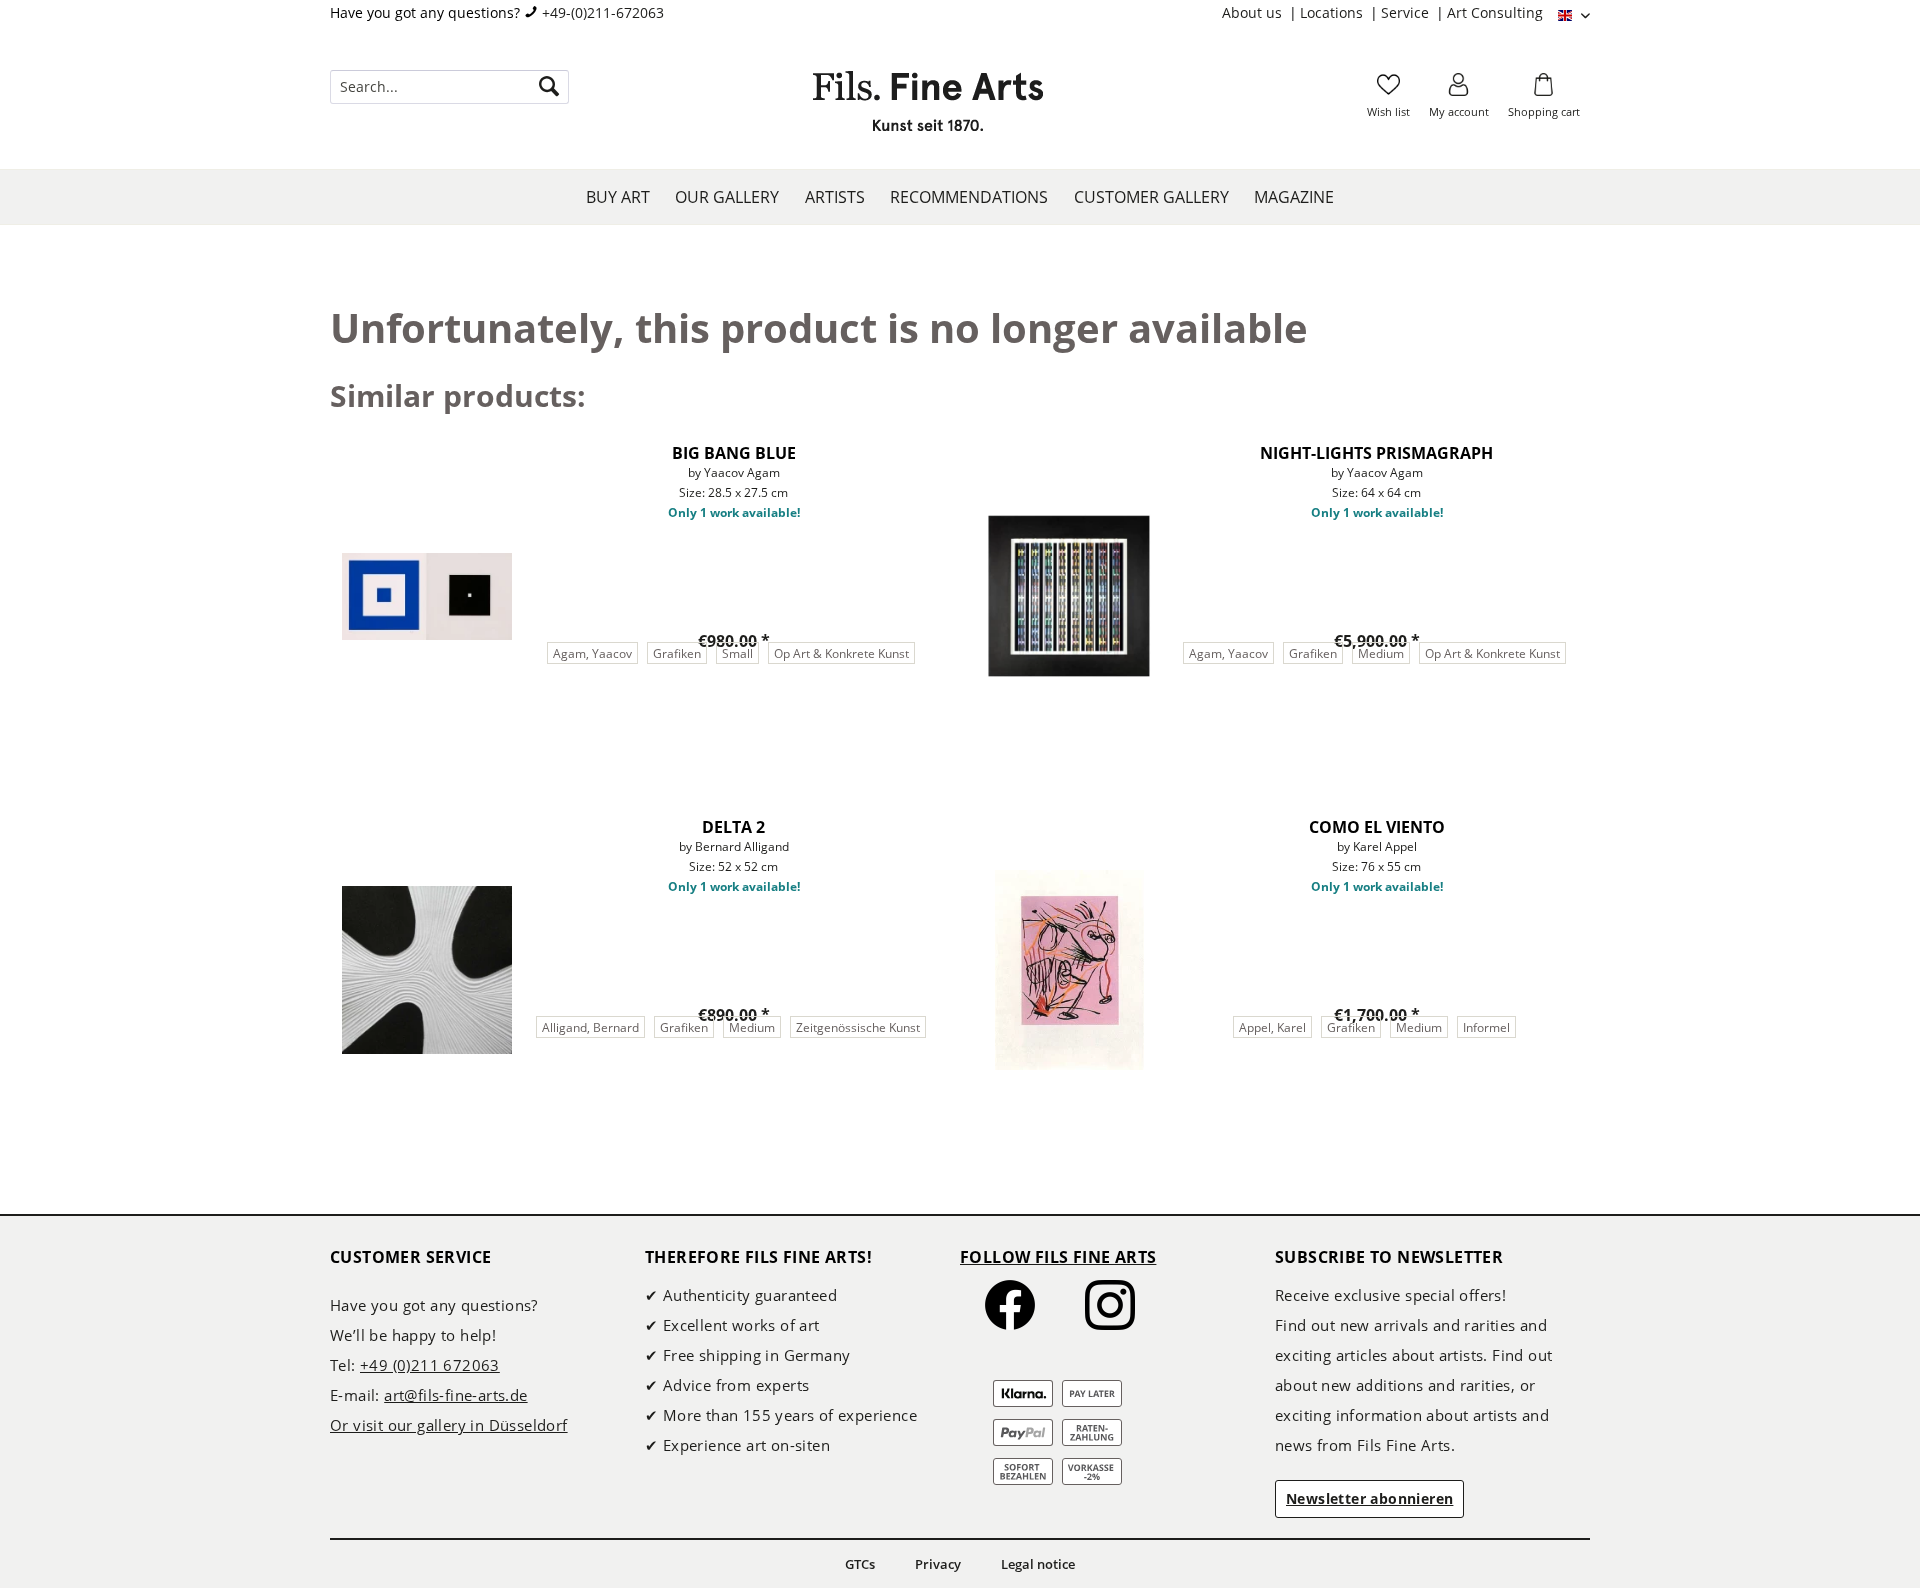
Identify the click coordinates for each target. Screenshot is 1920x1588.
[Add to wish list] (924, 447)
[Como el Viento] (1069, 970)
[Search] (549, 87)
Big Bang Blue (734, 453)
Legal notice (1038, 1564)
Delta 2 (733, 827)
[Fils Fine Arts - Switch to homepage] (928, 107)
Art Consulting (1495, 12)
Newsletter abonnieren (1369, 1498)
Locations (1333, 12)
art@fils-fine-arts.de (455, 1395)
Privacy (938, 1564)
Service (1407, 12)
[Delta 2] (427, 970)
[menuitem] (1261, 13)
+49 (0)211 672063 (430, 1365)
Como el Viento (1377, 827)
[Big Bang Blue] (427, 596)
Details (631, 727)
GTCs (860, 1564)
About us (1254, 12)
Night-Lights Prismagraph (1376, 453)
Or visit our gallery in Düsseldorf (449, 1425)
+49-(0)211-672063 (603, 12)
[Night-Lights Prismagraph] (1069, 596)
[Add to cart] (835, 728)
